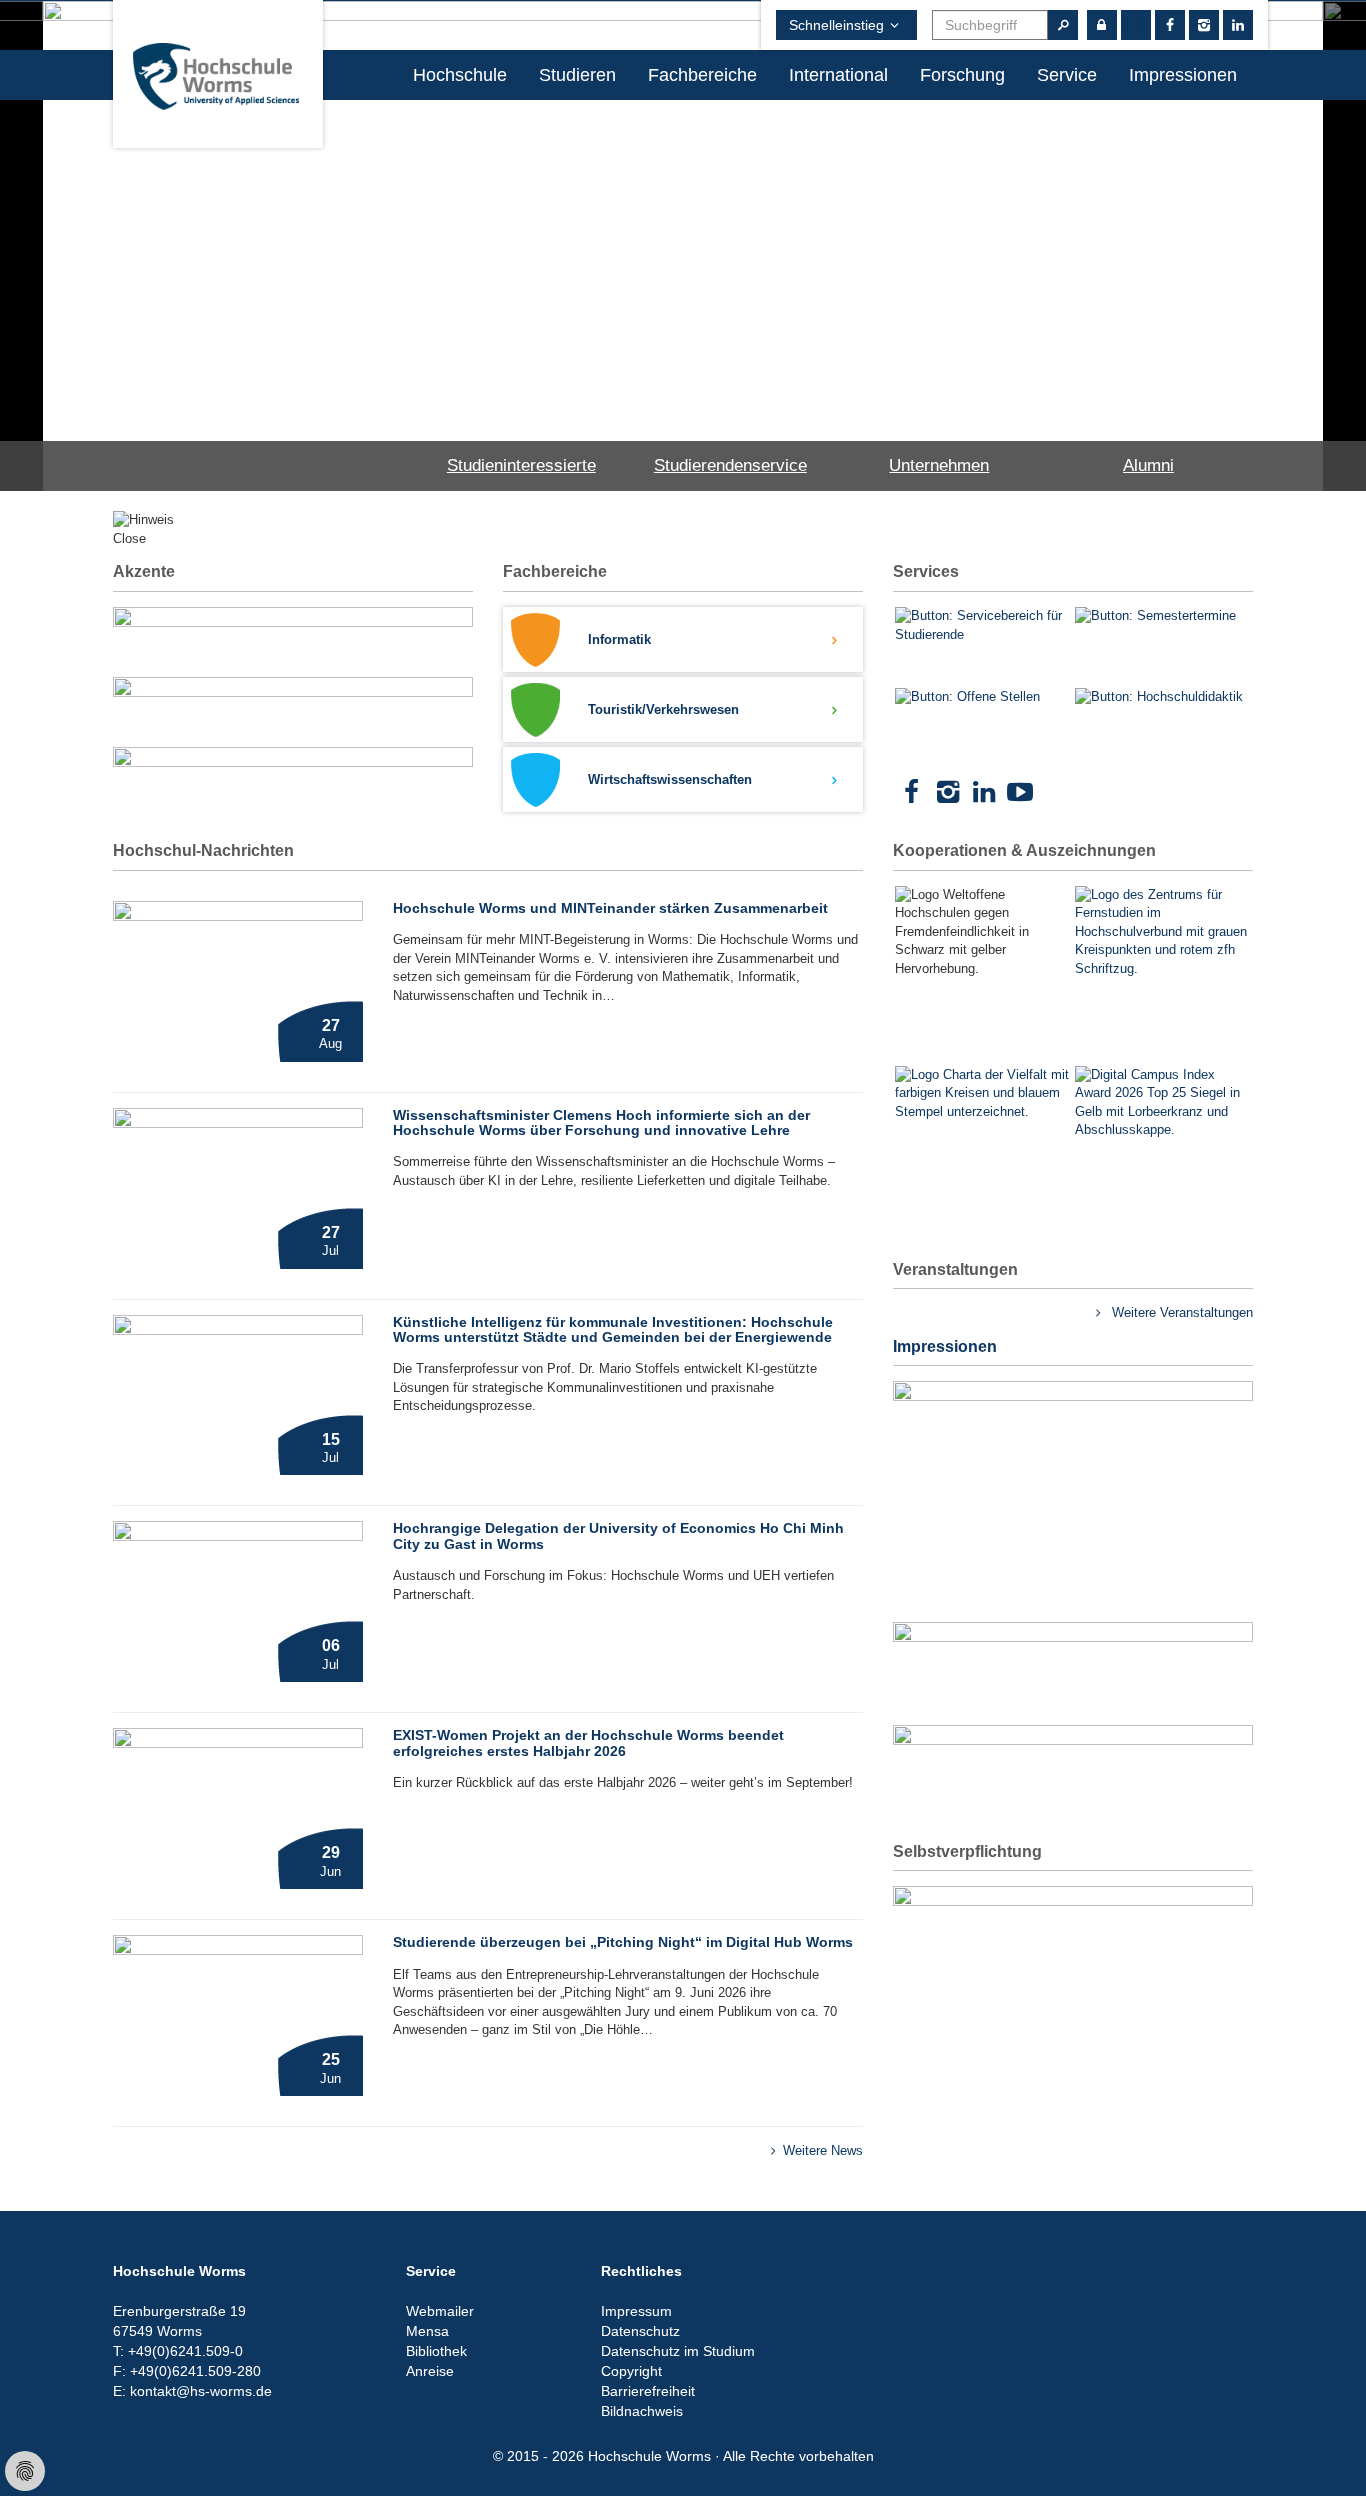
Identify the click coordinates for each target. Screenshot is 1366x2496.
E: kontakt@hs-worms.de (192, 2391)
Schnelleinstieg (836, 25)
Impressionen (1183, 75)
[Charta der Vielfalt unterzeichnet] (982, 1130)
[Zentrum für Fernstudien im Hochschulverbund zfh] (1162, 932)
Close (129, 538)
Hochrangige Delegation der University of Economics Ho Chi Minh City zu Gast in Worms (618, 1535)
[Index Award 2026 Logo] (1162, 1153)
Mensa (427, 2331)
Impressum (636, 2311)
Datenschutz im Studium (678, 2351)
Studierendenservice (730, 465)
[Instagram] (1204, 25)
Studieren (577, 75)
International (838, 75)
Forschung (962, 75)
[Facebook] (911, 792)
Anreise (430, 2371)
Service (1067, 75)
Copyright (631, 2371)
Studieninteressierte (521, 465)
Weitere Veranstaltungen (1180, 1312)
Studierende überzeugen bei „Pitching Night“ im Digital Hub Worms (623, 1942)
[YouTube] (1020, 792)
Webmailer (440, 2311)
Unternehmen (939, 465)
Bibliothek (436, 2351)
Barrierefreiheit (648, 2391)
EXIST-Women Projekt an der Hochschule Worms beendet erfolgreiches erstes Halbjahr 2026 (588, 1742)
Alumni (1148, 465)
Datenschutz (640, 2331)
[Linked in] (1238, 25)
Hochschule (460, 75)
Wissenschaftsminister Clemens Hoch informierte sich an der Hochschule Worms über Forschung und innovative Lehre (601, 1122)
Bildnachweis (642, 2411)
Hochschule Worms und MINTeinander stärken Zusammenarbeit (610, 908)
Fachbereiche (702, 75)
